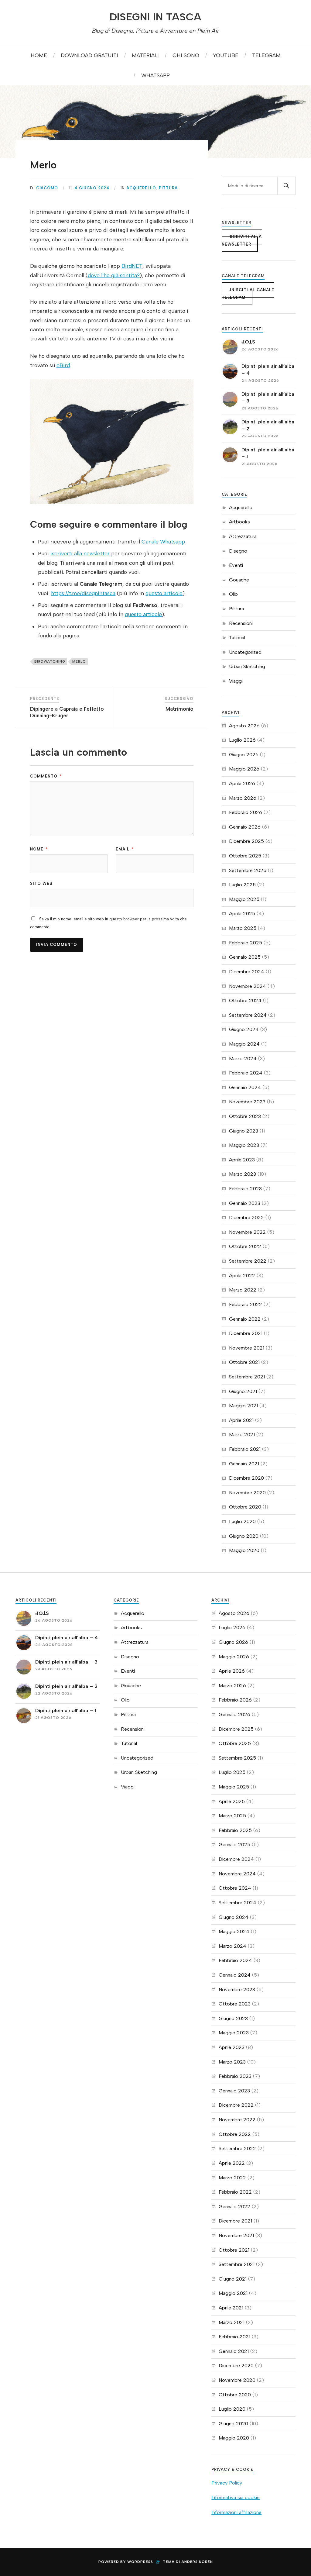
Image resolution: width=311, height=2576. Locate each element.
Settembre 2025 (248, 870)
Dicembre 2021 (246, 1333)
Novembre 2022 (247, 1232)
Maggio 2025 (244, 899)
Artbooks (239, 522)
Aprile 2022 (242, 1276)
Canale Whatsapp (163, 541)
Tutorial (237, 638)
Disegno (238, 551)
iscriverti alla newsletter (80, 553)
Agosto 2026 (244, 726)
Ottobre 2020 (245, 1507)
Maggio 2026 (244, 769)
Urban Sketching (247, 666)
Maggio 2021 (243, 1406)
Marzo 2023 (243, 1174)
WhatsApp (155, 75)
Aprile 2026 (242, 783)
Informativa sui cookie (236, 2497)
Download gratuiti (89, 55)
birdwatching (50, 661)
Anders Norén (197, 2562)
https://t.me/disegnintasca (83, 593)
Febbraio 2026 (246, 812)
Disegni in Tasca (155, 17)
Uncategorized (245, 652)
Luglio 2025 (242, 885)
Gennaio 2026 (245, 827)
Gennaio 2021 (244, 1464)
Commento (46, 776)
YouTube (226, 55)
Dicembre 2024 (247, 972)
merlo (79, 661)
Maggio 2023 (244, 1145)
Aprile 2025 (242, 914)
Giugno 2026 (244, 755)
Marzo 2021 (242, 1435)
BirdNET (132, 266)
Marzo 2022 (243, 1290)
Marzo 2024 (243, 1059)
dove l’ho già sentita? (114, 275)
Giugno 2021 (243, 1391)
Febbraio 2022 (246, 1304)
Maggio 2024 (244, 1044)
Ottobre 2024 (245, 1000)
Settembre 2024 (248, 1015)
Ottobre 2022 (245, 1246)
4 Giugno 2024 (92, 188)
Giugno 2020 (244, 1536)
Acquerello (141, 188)
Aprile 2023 (242, 1160)
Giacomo (47, 188)
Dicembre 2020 (246, 1478)
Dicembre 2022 (246, 1217)
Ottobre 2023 (245, 1116)
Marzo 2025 (243, 928)
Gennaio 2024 (245, 1087)
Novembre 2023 (247, 1102)
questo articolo (164, 593)
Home (39, 55)
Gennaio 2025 (245, 957)
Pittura (168, 188)
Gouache (239, 580)
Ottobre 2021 (244, 1362)
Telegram (266, 55)
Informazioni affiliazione (236, 2512)
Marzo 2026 (243, 798)
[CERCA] (286, 186)
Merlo (43, 165)
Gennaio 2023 (245, 1203)
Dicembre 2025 (246, 841)
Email (125, 849)
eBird (63, 365)
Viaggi (236, 681)
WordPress (140, 2562)
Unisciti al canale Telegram (248, 294)
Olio (233, 594)
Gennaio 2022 (245, 1319)
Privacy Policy (227, 2483)
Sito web (41, 883)
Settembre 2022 (248, 1261)
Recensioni (241, 623)
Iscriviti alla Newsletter (242, 240)
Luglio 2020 (242, 1521)
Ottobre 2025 (245, 856)
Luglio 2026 (242, 740)
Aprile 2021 (241, 1420)
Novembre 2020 (247, 1493)
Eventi (236, 565)
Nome (39, 849)
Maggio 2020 (244, 1550)
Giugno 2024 (244, 1029)
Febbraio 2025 (246, 943)
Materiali (145, 55)
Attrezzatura (243, 536)
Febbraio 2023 (245, 1189)
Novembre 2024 (248, 986)
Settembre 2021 (247, 1377)
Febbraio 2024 (246, 1073)
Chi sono (186, 55)
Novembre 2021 (247, 1348)
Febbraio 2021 (245, 1449)
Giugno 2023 (244, 1131)
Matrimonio (179, 709)
